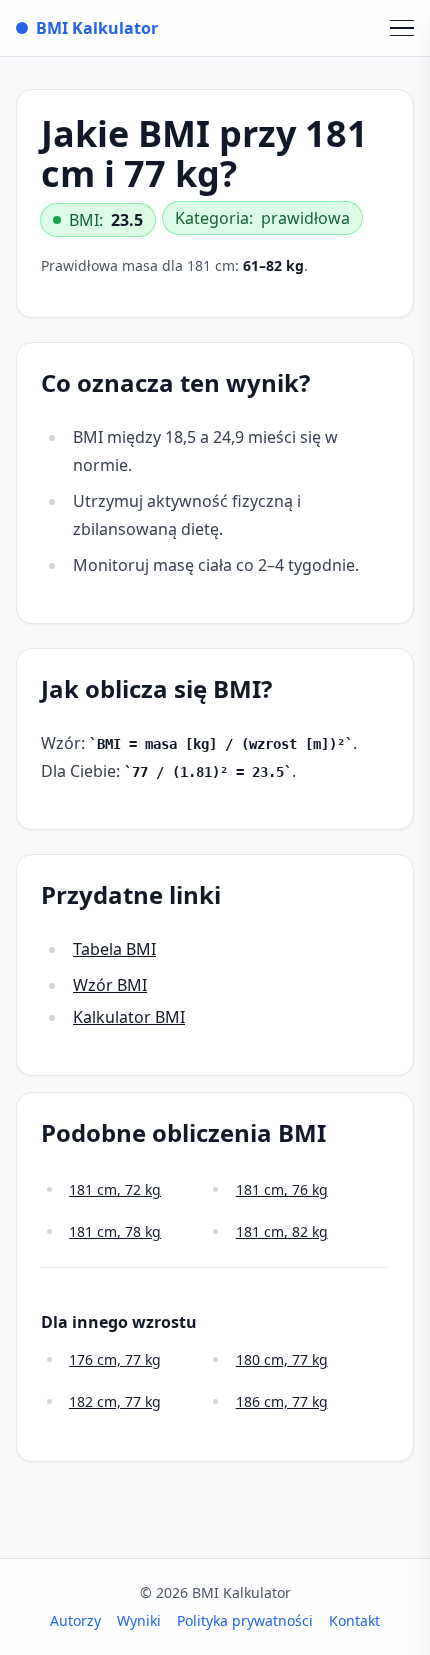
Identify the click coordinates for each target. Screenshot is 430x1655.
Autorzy (75, 1620)
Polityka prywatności (245, 1620)
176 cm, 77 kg (115, 1359)
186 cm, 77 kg (282, 1401)
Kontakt (354, 1620)
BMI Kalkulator (97, 28)
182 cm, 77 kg (115, 1401)
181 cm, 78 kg (115, 1231)
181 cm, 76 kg (282, 1189)
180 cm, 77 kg (282, 1359)
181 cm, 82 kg (282, 1231)
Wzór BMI (110, 985)
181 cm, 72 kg (115, 1189)
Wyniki (139, 1620)
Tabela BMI (114, 949)
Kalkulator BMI (129, 1017)
